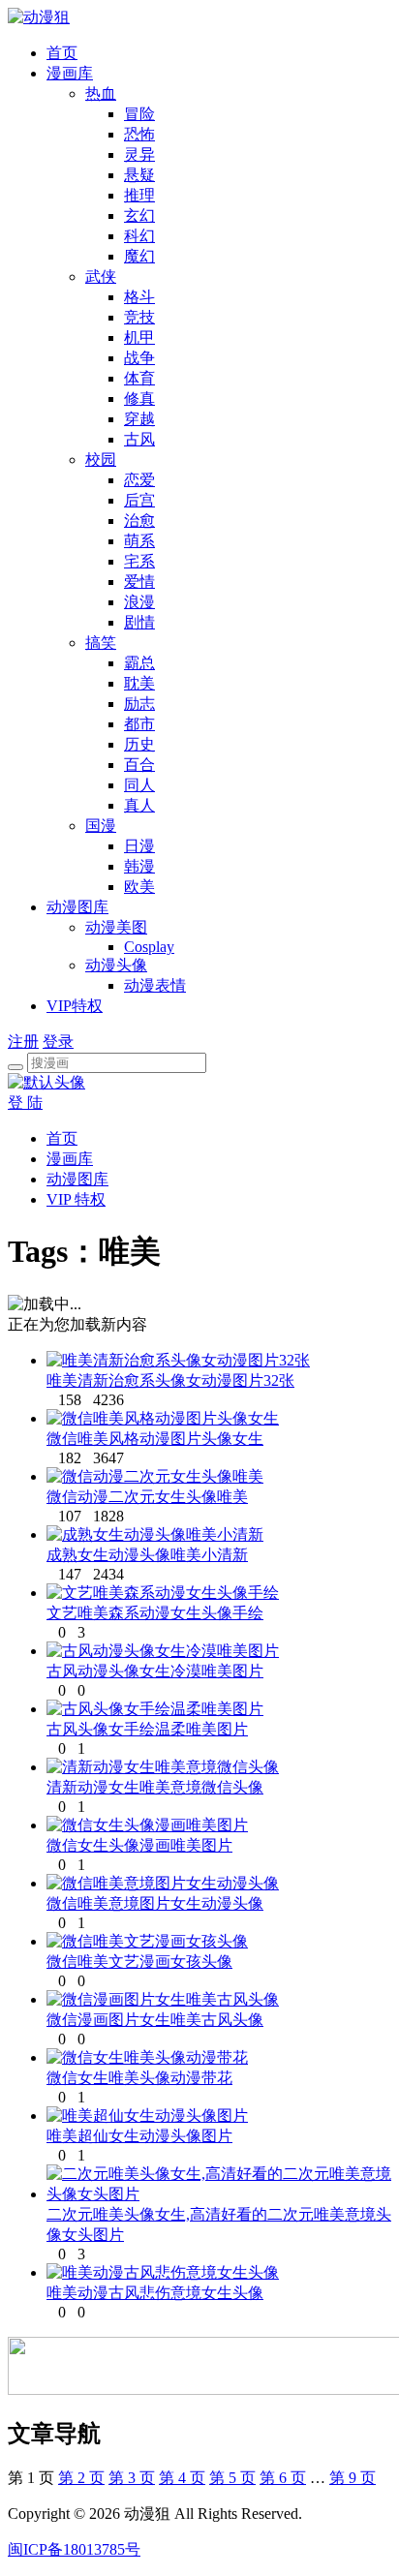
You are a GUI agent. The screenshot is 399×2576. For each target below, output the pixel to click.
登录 (58, 1042)
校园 (101, 460)
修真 (139, 399)
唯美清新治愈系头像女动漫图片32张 (170, 1380)
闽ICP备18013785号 (74, 2549)
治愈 (139, 521)
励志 (139, 704)
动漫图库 (77, 907)
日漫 (139, 846)
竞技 (139, 317)
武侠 (101, 276)
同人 (139, 785)
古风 (139, 439)
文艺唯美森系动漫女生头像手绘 (155, 1613)
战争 (139, 358)
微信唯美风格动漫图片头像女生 (155, 1439)
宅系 (139, 561)
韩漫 (139, 866)
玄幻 (139, 215)
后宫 (139, 500)
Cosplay (149, 947)
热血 (101, 93)
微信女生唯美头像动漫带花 (139, 2078)
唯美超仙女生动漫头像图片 (139, 2136)
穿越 (139, 419)
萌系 (139, 541)
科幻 (139, 236)
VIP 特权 (76, 1199)
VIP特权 (75, 1006)
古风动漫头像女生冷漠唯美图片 (155, 1671)
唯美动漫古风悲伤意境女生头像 (155, 2293)
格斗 (139, 297)
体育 (139, 378)
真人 (139, 805)
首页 (62, 53)
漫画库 (70, 73)
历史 (139, 744)
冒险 (139, 114)
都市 (139, 724)
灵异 (139, 154)
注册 (23, 1042)
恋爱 (139, 480)
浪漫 (139, 602)
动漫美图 (116, 927)
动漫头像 (116, 965)
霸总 (139, 663)
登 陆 (25, 1103)
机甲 (139, 337)
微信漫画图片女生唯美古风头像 (155, 2020)
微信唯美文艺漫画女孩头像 (139, 1962)
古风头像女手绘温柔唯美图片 (147, 1729)
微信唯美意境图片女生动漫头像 (155, 1903)
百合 (139, 765)
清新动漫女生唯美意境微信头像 (155, 1787)
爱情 (139, 582)
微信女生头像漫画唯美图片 (139, 1845)
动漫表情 (155, 985)
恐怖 (139, 134)
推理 (139, 195)
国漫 (101, 826)
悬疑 (139, 175)
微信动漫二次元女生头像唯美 (147, 1497)
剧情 (139, 622)
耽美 (139, 683)
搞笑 (101, 643)
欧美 (139, 887)
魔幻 (139, 256)
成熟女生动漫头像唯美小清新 (147, 1555)
